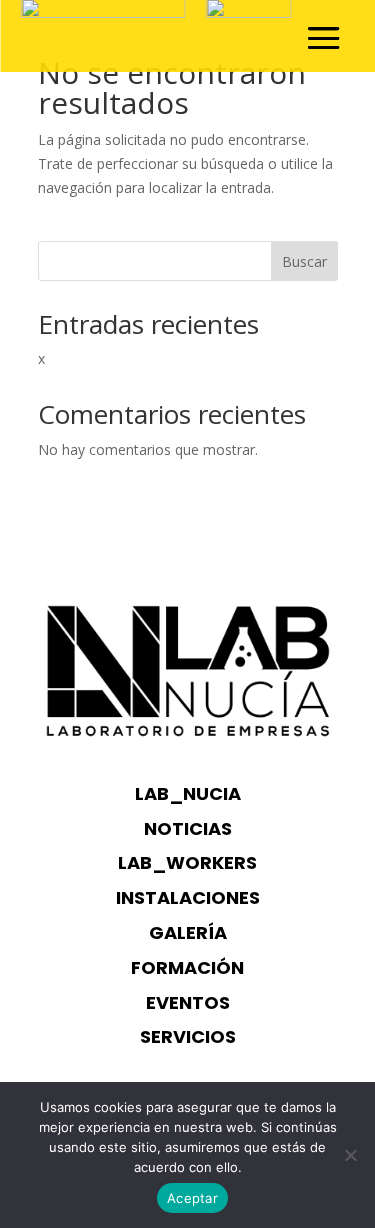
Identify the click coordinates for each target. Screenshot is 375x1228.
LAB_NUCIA (188, 793)
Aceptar (192, 1198)
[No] (350, 1155)
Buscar (304, 261)
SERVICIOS (188, 1036)
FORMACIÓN (187, 967)
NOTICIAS (188, 828)
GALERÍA (188, 932)
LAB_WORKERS (187, 862)
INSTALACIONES (188, 897)
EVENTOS (188, 1002)
